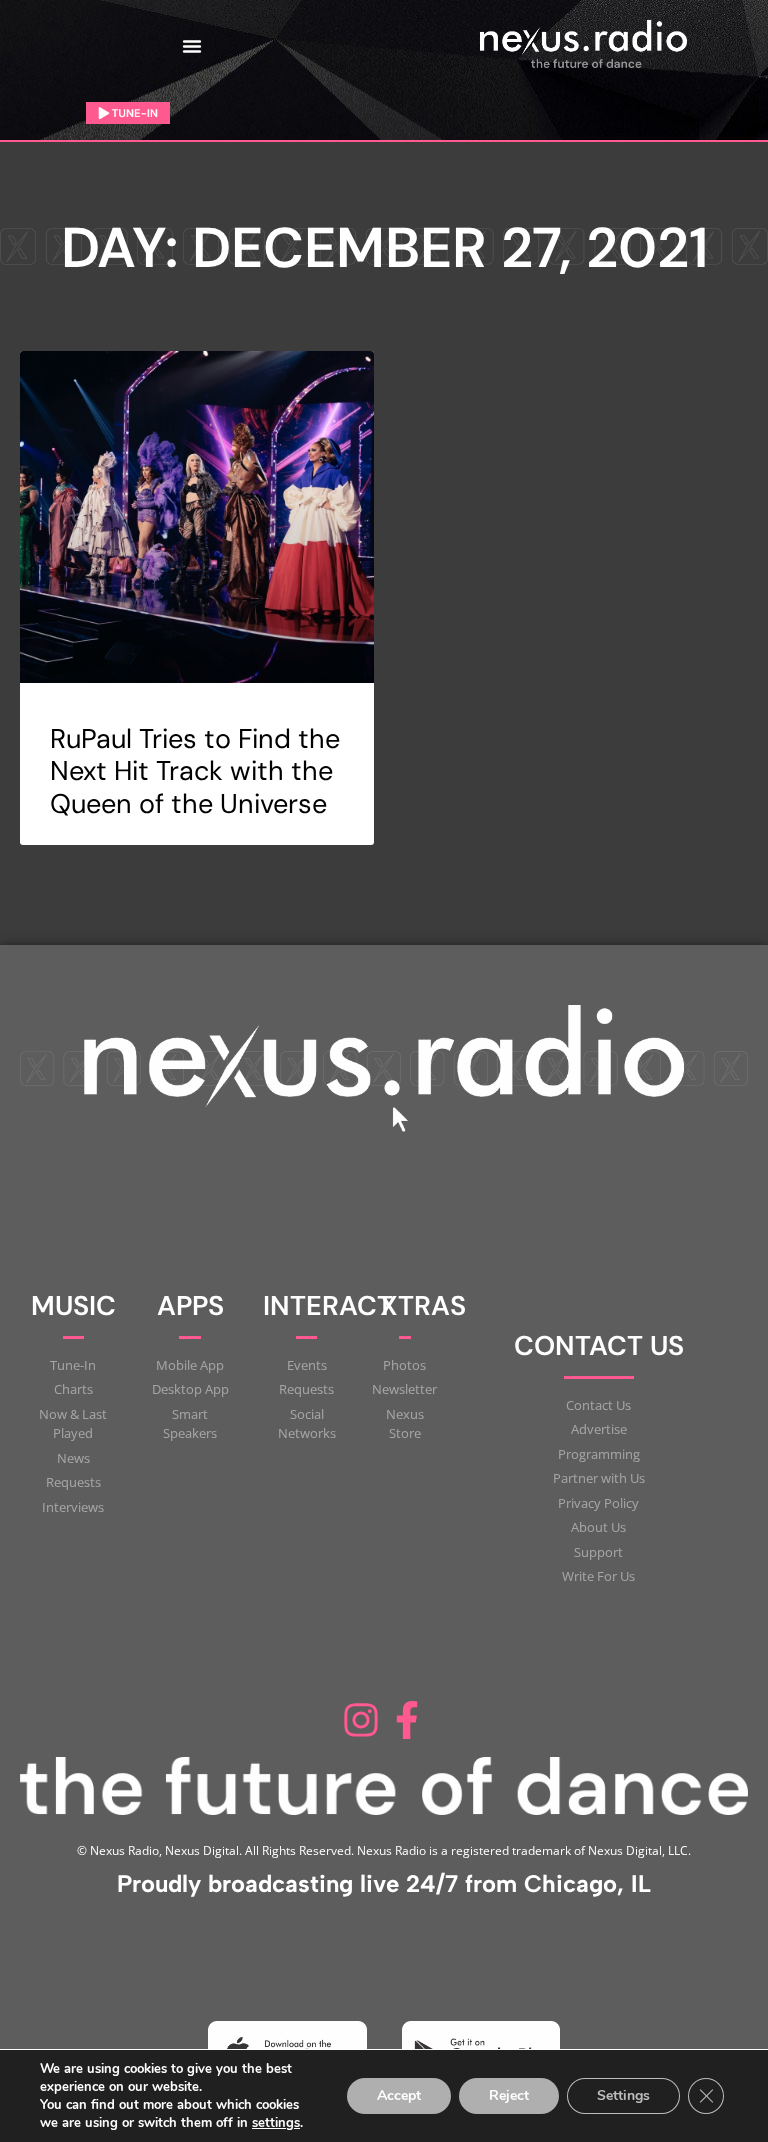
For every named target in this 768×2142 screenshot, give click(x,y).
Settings (623, 2095)
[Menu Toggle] (192, 46)
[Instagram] (361, 1720)
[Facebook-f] (407, 1720)
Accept (399, 2095)
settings (276, 2123)
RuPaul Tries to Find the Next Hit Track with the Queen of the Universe (195, 771)
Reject (509, 2095)
